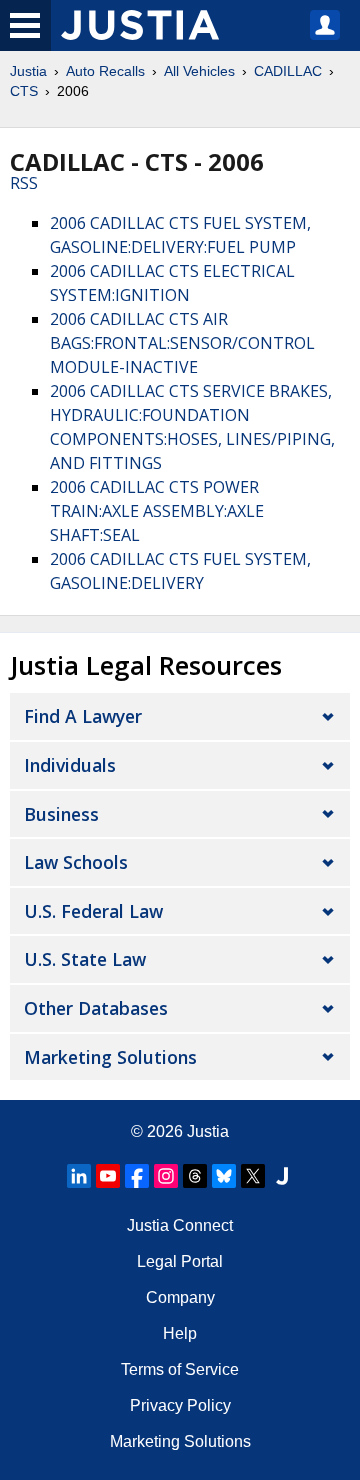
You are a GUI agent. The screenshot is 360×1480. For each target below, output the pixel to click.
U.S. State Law (85, 959)
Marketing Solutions (110, 1057)
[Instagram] (166, 1176)
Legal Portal (180, 1261)
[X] (253, 1176)
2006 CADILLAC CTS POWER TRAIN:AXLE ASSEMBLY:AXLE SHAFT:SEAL (157, 511)
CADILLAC (288, 71)
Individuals (70, 765)
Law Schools (76, 862)
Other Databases (96, 1008)
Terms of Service (180, 1369)
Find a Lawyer (83, 716)
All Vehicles (199, 71)
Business (61, 814)
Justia (28, 71)
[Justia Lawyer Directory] (282, 1176)
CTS (24, 91)
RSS (24, 183)
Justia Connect (180, 1225)
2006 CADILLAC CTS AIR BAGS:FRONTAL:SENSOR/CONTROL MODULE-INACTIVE (182, 343)
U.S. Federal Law (93, 911)
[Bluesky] (224, 1176)
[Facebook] (137, 1176)
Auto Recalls (105, 71)
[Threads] (195, 1176)
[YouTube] (108, 1176)
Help (180, 1333)
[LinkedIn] (79, 1176)
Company (180, 1297)
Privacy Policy (180, 1405)
